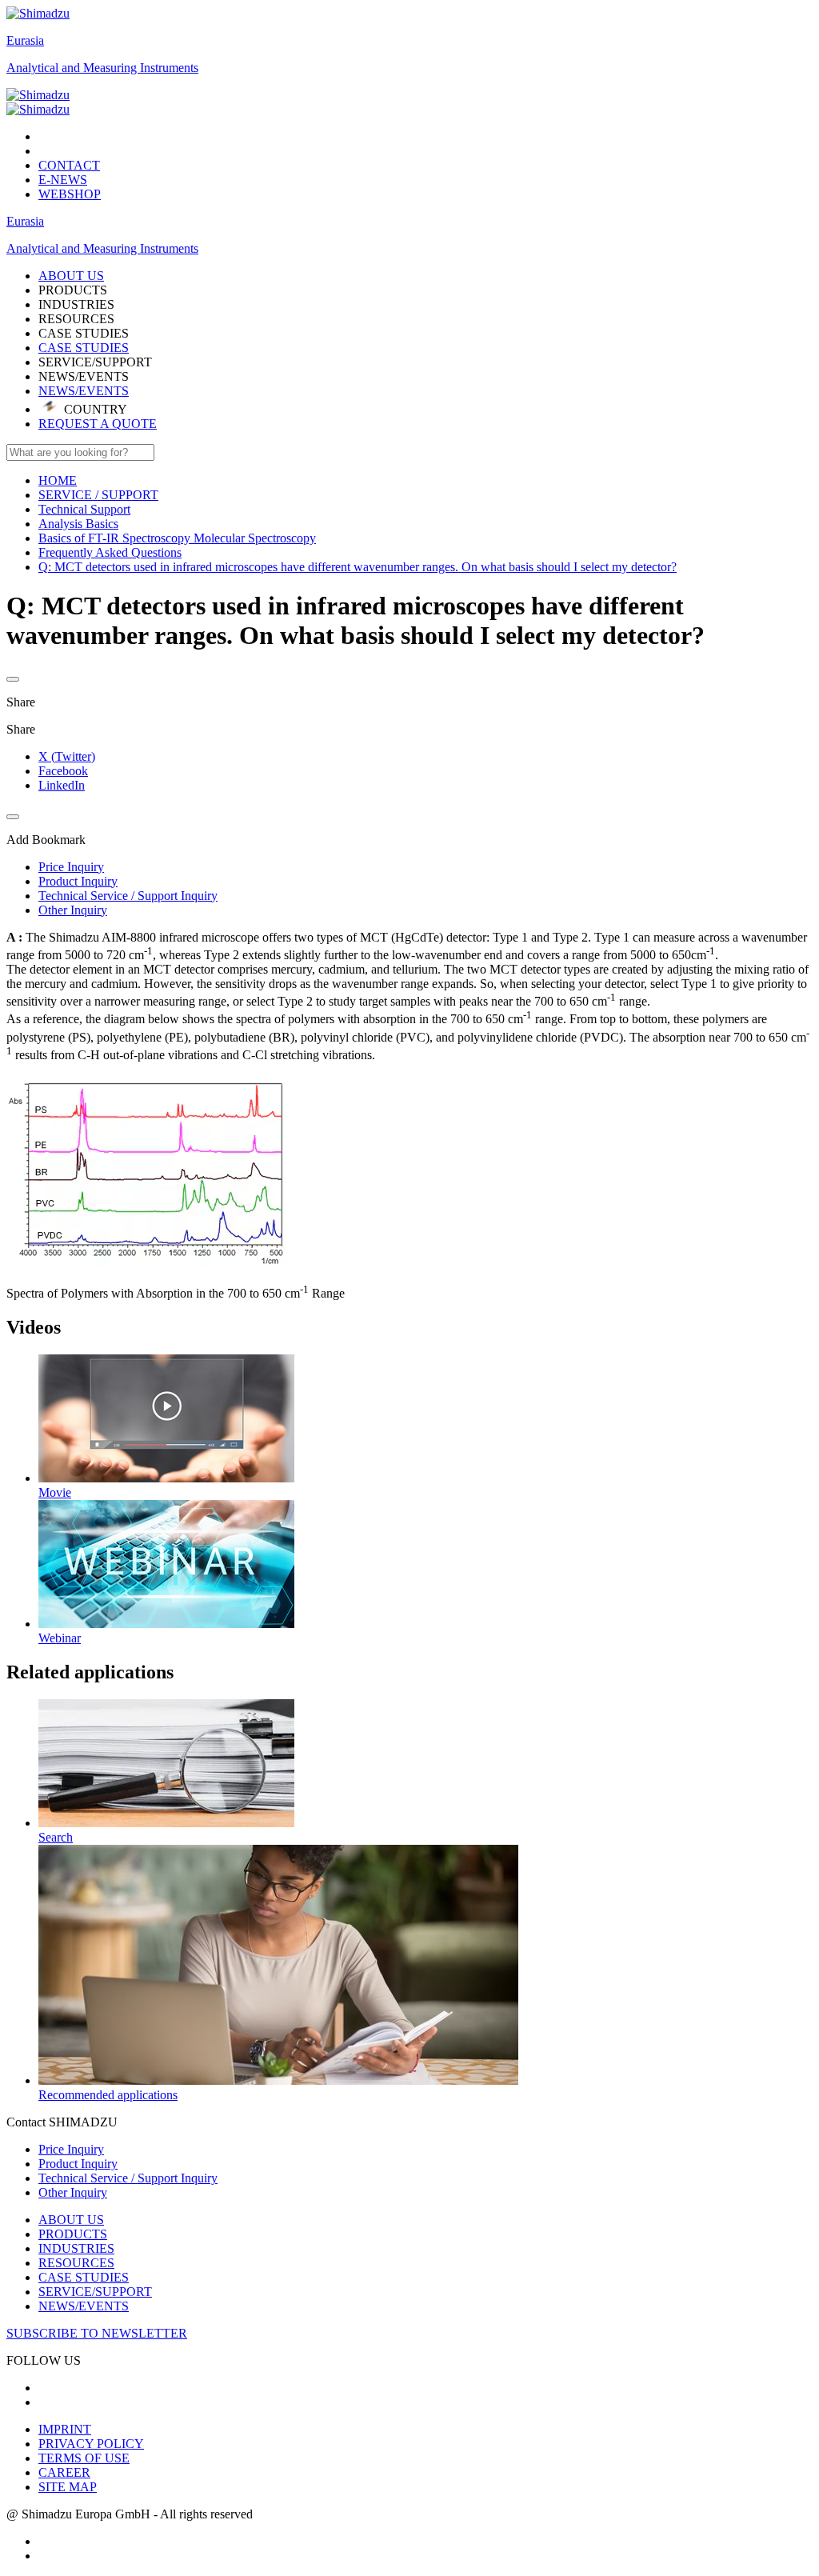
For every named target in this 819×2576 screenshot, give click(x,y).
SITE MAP (68, 2487)
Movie (55, 1492)
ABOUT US (71, 2220)
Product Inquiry (78, 2164)
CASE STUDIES (84, 348)
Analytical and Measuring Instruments (102, 68)
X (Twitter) (67, 756)
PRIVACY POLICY (91, 2444)
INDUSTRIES (76, 2248)
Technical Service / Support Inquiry (128, 2178)
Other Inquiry (73, 2192)
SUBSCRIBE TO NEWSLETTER (97, 2333)
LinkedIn (62, 785)
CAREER (64, 2472)
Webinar (60, 1638)
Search (56, 1837)
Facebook (63, 771)
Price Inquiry (71, 2149)
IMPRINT (65, 2429)
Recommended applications (108, 2095)
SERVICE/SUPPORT (95, 2292)
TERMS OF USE (84, 2458)
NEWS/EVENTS (84, 391)
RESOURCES (76, 2263)
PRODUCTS (73, 2234)
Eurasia (25, 40)
